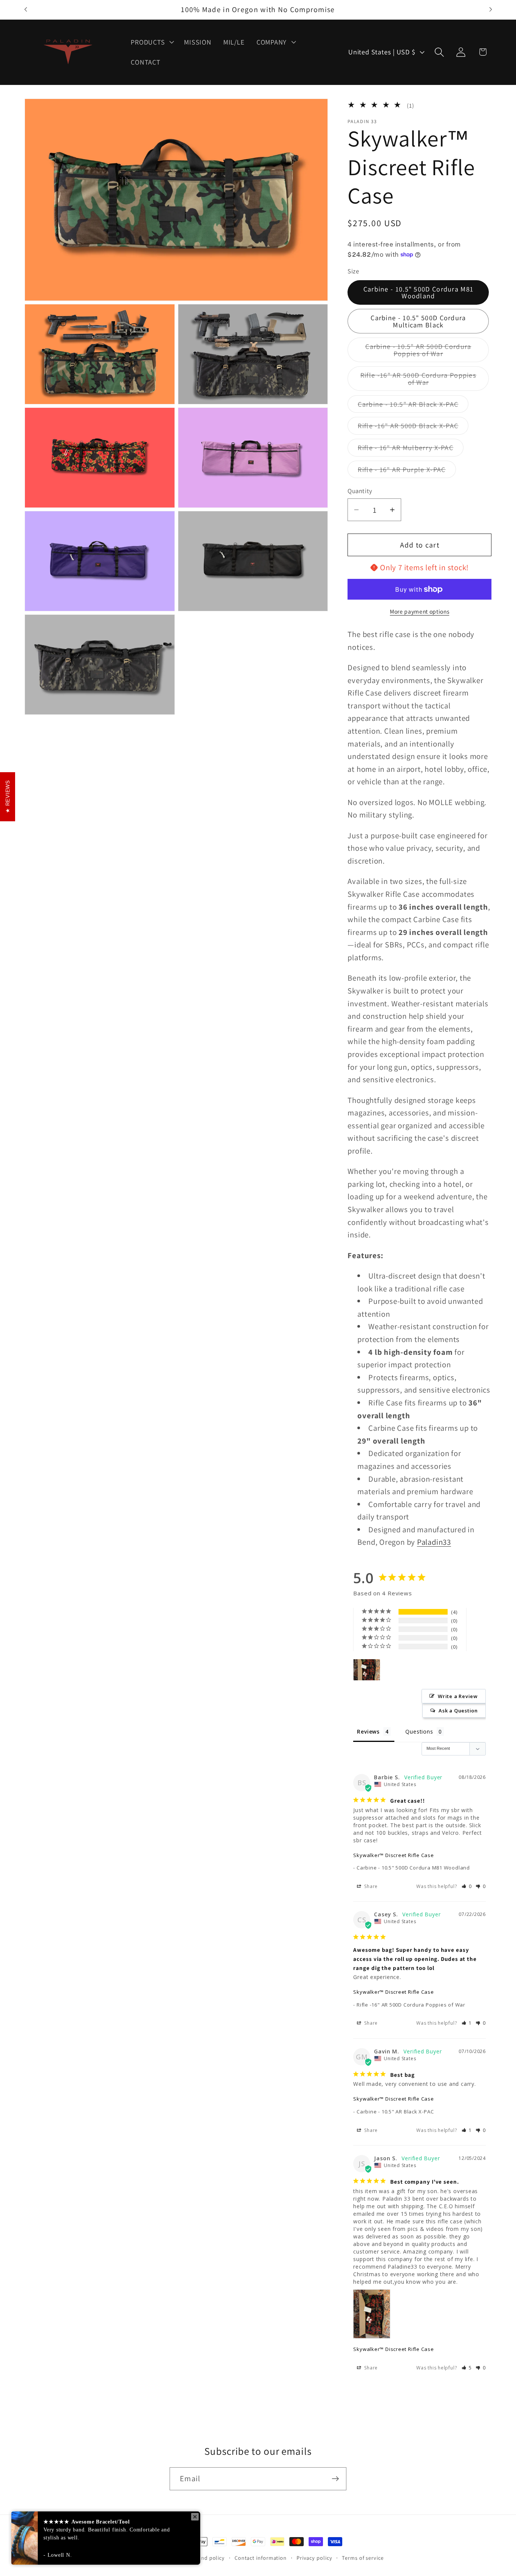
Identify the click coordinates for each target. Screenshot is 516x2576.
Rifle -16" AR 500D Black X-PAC (413, 428)
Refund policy (207, 2558)
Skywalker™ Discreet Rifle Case (393, 1855)
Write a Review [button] (458, 1697)
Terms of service (363, 2558)
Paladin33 (434, 1542)
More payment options (419, 611)
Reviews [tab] (368, 1732)
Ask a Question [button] (458, 1711)
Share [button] (371, 1886)
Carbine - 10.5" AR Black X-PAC (413, 406)
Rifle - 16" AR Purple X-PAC (407, 471)
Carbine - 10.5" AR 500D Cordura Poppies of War (423, 352)
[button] (152, 42)
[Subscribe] (335, 2479)
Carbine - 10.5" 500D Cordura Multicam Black (418, 321)
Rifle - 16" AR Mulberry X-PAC (411, 450)
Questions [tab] (419, 1732)
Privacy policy (314, 2558)
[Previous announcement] (26, 10)
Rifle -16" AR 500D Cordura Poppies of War (418, 381)
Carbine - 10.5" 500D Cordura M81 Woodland (419, 292)
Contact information (261, 2558)
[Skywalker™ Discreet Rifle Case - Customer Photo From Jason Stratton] (367, 1670)
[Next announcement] (491, 10)
